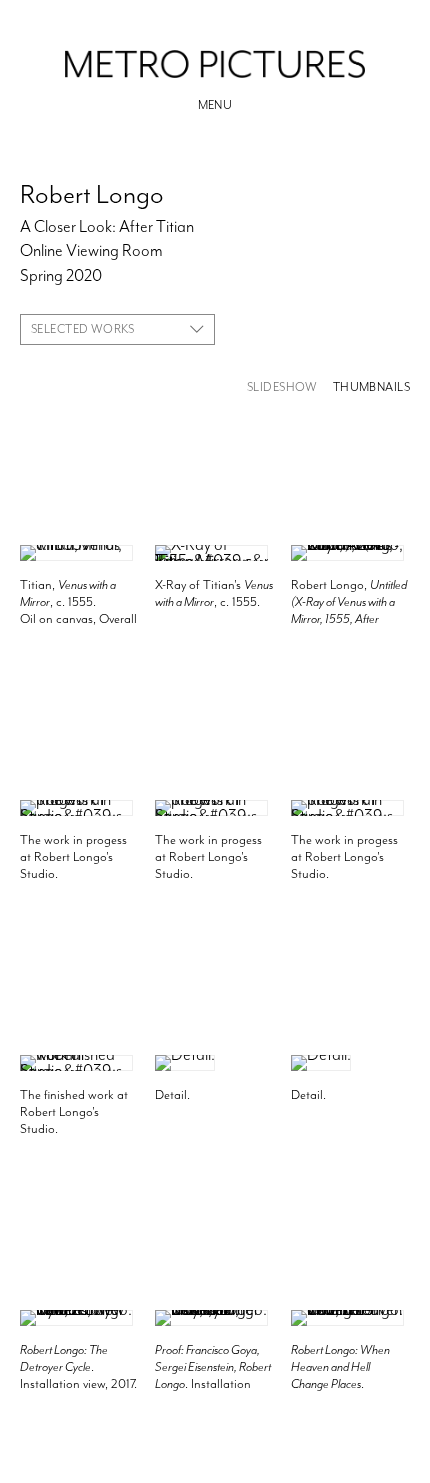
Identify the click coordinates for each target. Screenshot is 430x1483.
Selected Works (83, 329)
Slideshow (282, 387)
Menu (215, 105)
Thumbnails (371, 387)
